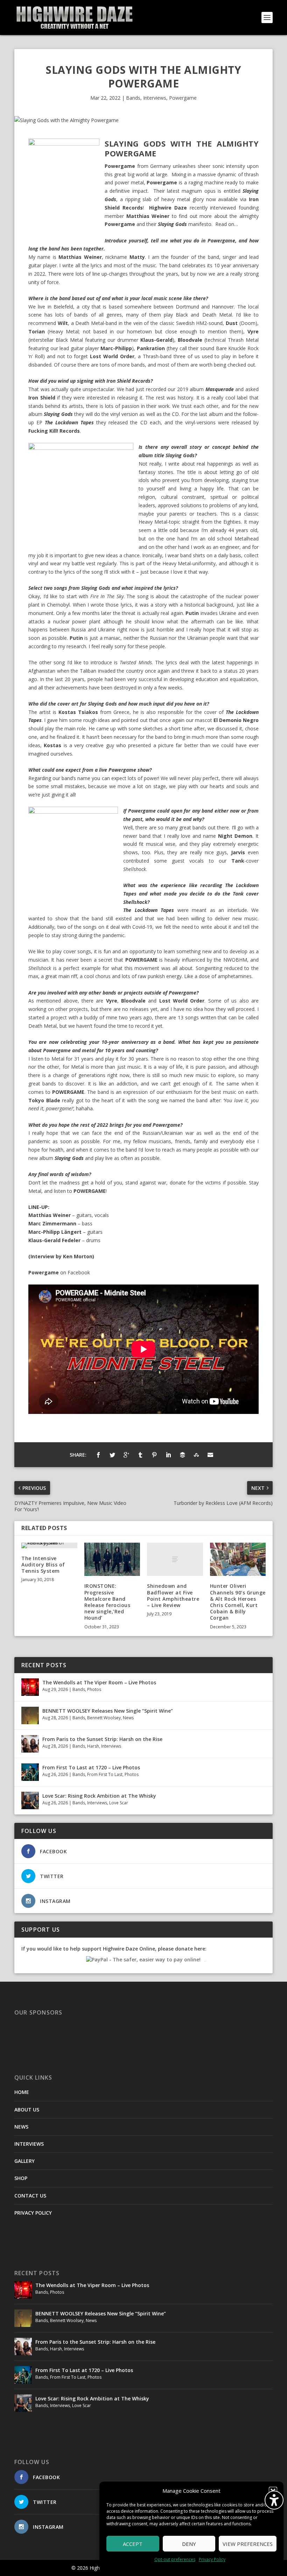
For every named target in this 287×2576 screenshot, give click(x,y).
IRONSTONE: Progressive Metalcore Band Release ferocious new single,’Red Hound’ (107, 1602)
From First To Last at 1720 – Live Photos (91, 1767)
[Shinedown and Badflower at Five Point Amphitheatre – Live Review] (175, 1559)
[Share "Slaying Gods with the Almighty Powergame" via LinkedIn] (168, 1455)
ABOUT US (27, 2110)
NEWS (21, 2127)
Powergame (183, 98)
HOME (22, 2092)
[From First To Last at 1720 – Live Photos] (30, 1772)
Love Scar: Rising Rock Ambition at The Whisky (99, 1796)
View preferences (248, 2544)
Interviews (155, 98)
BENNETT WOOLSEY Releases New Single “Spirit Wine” (108, 1711)
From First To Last (105, 1774)
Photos (94, 1689)
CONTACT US (30, 2196)
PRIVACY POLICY (33, 2213)
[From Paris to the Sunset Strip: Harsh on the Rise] (30, 1744)
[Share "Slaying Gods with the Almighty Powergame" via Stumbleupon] (196, 1455)
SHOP (21, 2178)
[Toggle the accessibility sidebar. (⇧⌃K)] (274, 2500)
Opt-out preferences (175, 2559)
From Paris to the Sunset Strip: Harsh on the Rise (102, 1739)
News (128, 1718)
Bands (133, 98)
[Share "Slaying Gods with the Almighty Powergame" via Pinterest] (154, 1455)
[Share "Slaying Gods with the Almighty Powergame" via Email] (210, 1455)
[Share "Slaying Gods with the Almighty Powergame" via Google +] (126, 1455)
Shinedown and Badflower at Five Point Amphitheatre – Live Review (173, 1595)
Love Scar (119, 1803)
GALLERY (24, 2161)
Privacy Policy (212, 2559)
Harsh (93, 1746)
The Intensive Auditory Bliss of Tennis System (43, 1565)
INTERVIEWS (29, 2144)
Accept (133, 2544)
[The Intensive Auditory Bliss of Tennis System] (49, 1545)
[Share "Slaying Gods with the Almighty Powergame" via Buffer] (182, 1455)
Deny (189, 2544)
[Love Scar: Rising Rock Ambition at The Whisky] (30, 1800)
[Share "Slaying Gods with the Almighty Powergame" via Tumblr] (140, 1455)
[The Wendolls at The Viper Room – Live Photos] (30, 1687)
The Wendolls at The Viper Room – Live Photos (99, 1682)
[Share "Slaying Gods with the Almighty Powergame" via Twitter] (112, 1455)
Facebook (79, 1272)
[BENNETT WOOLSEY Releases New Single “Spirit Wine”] (30, 1715)
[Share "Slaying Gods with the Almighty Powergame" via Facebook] (98, 1455)
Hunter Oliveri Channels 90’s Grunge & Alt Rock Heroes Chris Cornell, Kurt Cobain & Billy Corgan (238, 1602)
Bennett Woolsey (104, 1718)
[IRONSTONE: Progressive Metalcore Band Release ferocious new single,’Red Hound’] (112, 1559)
